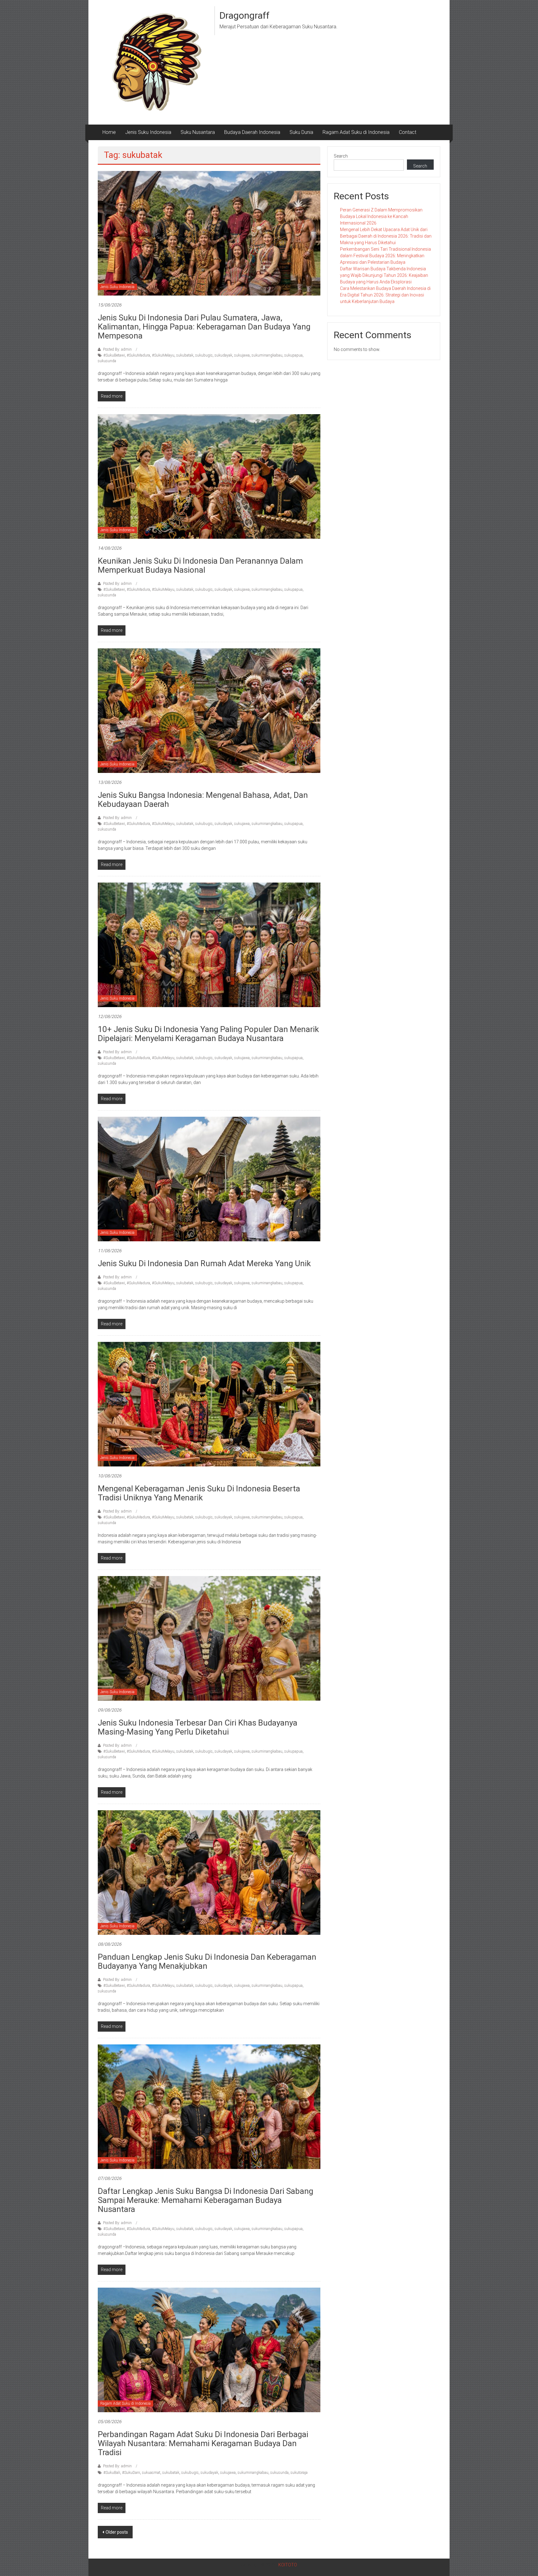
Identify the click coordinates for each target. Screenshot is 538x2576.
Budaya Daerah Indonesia (252, 132)
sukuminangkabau (267, 355)
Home (109, 132)
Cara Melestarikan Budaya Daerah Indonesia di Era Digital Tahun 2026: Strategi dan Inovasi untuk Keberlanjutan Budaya (385, 295)
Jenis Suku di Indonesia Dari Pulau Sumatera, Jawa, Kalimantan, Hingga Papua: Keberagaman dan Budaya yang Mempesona (204, 327)
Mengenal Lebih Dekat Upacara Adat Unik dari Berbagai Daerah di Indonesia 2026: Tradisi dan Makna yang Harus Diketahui (386, 236)
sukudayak (223, 355)
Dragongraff (245, 15)
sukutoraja (299, 2473)
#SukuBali (112, 2473)
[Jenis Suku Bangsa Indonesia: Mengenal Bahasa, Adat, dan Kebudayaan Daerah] (209, 710)
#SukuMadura (138, 355)
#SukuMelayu (163, 355)
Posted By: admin (117, 349)
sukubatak (185, 355)
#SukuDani (131, 2473)
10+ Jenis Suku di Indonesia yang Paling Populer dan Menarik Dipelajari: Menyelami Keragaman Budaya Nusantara (208, 1034)
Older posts (117, 2532)
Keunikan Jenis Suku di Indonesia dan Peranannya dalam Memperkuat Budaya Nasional (200, 565)
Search (341, 156)
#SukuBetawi (114, 355)
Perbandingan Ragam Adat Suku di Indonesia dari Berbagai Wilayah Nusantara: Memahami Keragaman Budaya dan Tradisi (203, 2443)
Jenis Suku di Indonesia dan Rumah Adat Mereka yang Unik (204, 1263)
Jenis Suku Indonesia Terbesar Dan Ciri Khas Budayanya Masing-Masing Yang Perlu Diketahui (198, 1727)
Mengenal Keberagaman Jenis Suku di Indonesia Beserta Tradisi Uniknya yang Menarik (199, 1493)
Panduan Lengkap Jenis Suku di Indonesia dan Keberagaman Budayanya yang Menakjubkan (207, 1961)
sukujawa (242, 355)
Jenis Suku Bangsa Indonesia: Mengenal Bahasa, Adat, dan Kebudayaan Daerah (203, 800)
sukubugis (204, 355)
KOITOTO (288, 2565)
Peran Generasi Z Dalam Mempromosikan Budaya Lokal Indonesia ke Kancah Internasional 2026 (381, 216)
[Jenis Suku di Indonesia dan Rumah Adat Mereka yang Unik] (209, 1179)
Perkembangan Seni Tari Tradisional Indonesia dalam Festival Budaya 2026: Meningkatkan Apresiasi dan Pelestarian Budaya (385, 256)
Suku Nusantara (198, 132)
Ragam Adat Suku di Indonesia (356, 132)
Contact (408, 132)
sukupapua (293, 355)
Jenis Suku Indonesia (148, 132)
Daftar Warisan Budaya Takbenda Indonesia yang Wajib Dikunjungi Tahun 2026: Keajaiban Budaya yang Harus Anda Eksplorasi (384, 275)
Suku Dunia (301, 132)
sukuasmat (151, 2473)
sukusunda (107, 361)
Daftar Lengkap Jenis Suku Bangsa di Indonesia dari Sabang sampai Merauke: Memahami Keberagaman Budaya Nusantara (205, 2200)
